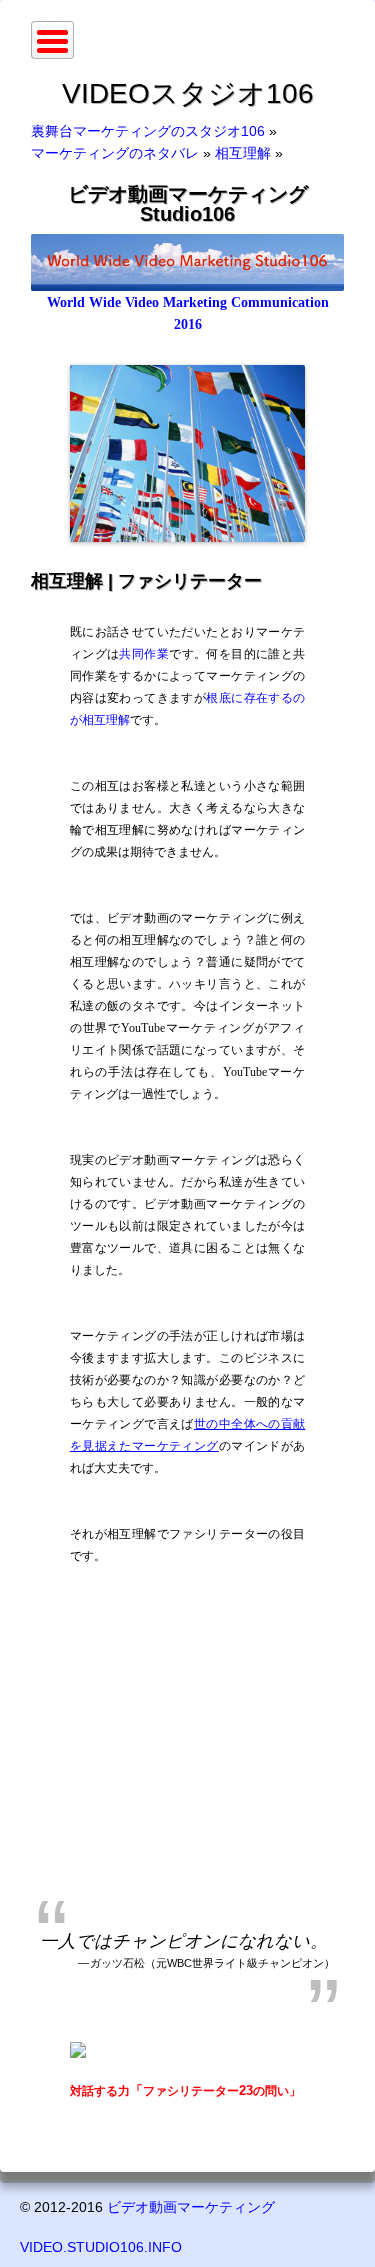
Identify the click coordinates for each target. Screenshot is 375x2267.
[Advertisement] (187, 1741)
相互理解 (243, 153)
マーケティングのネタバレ (115, 153)
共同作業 (144, 654)
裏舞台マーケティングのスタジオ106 (148, 131)
